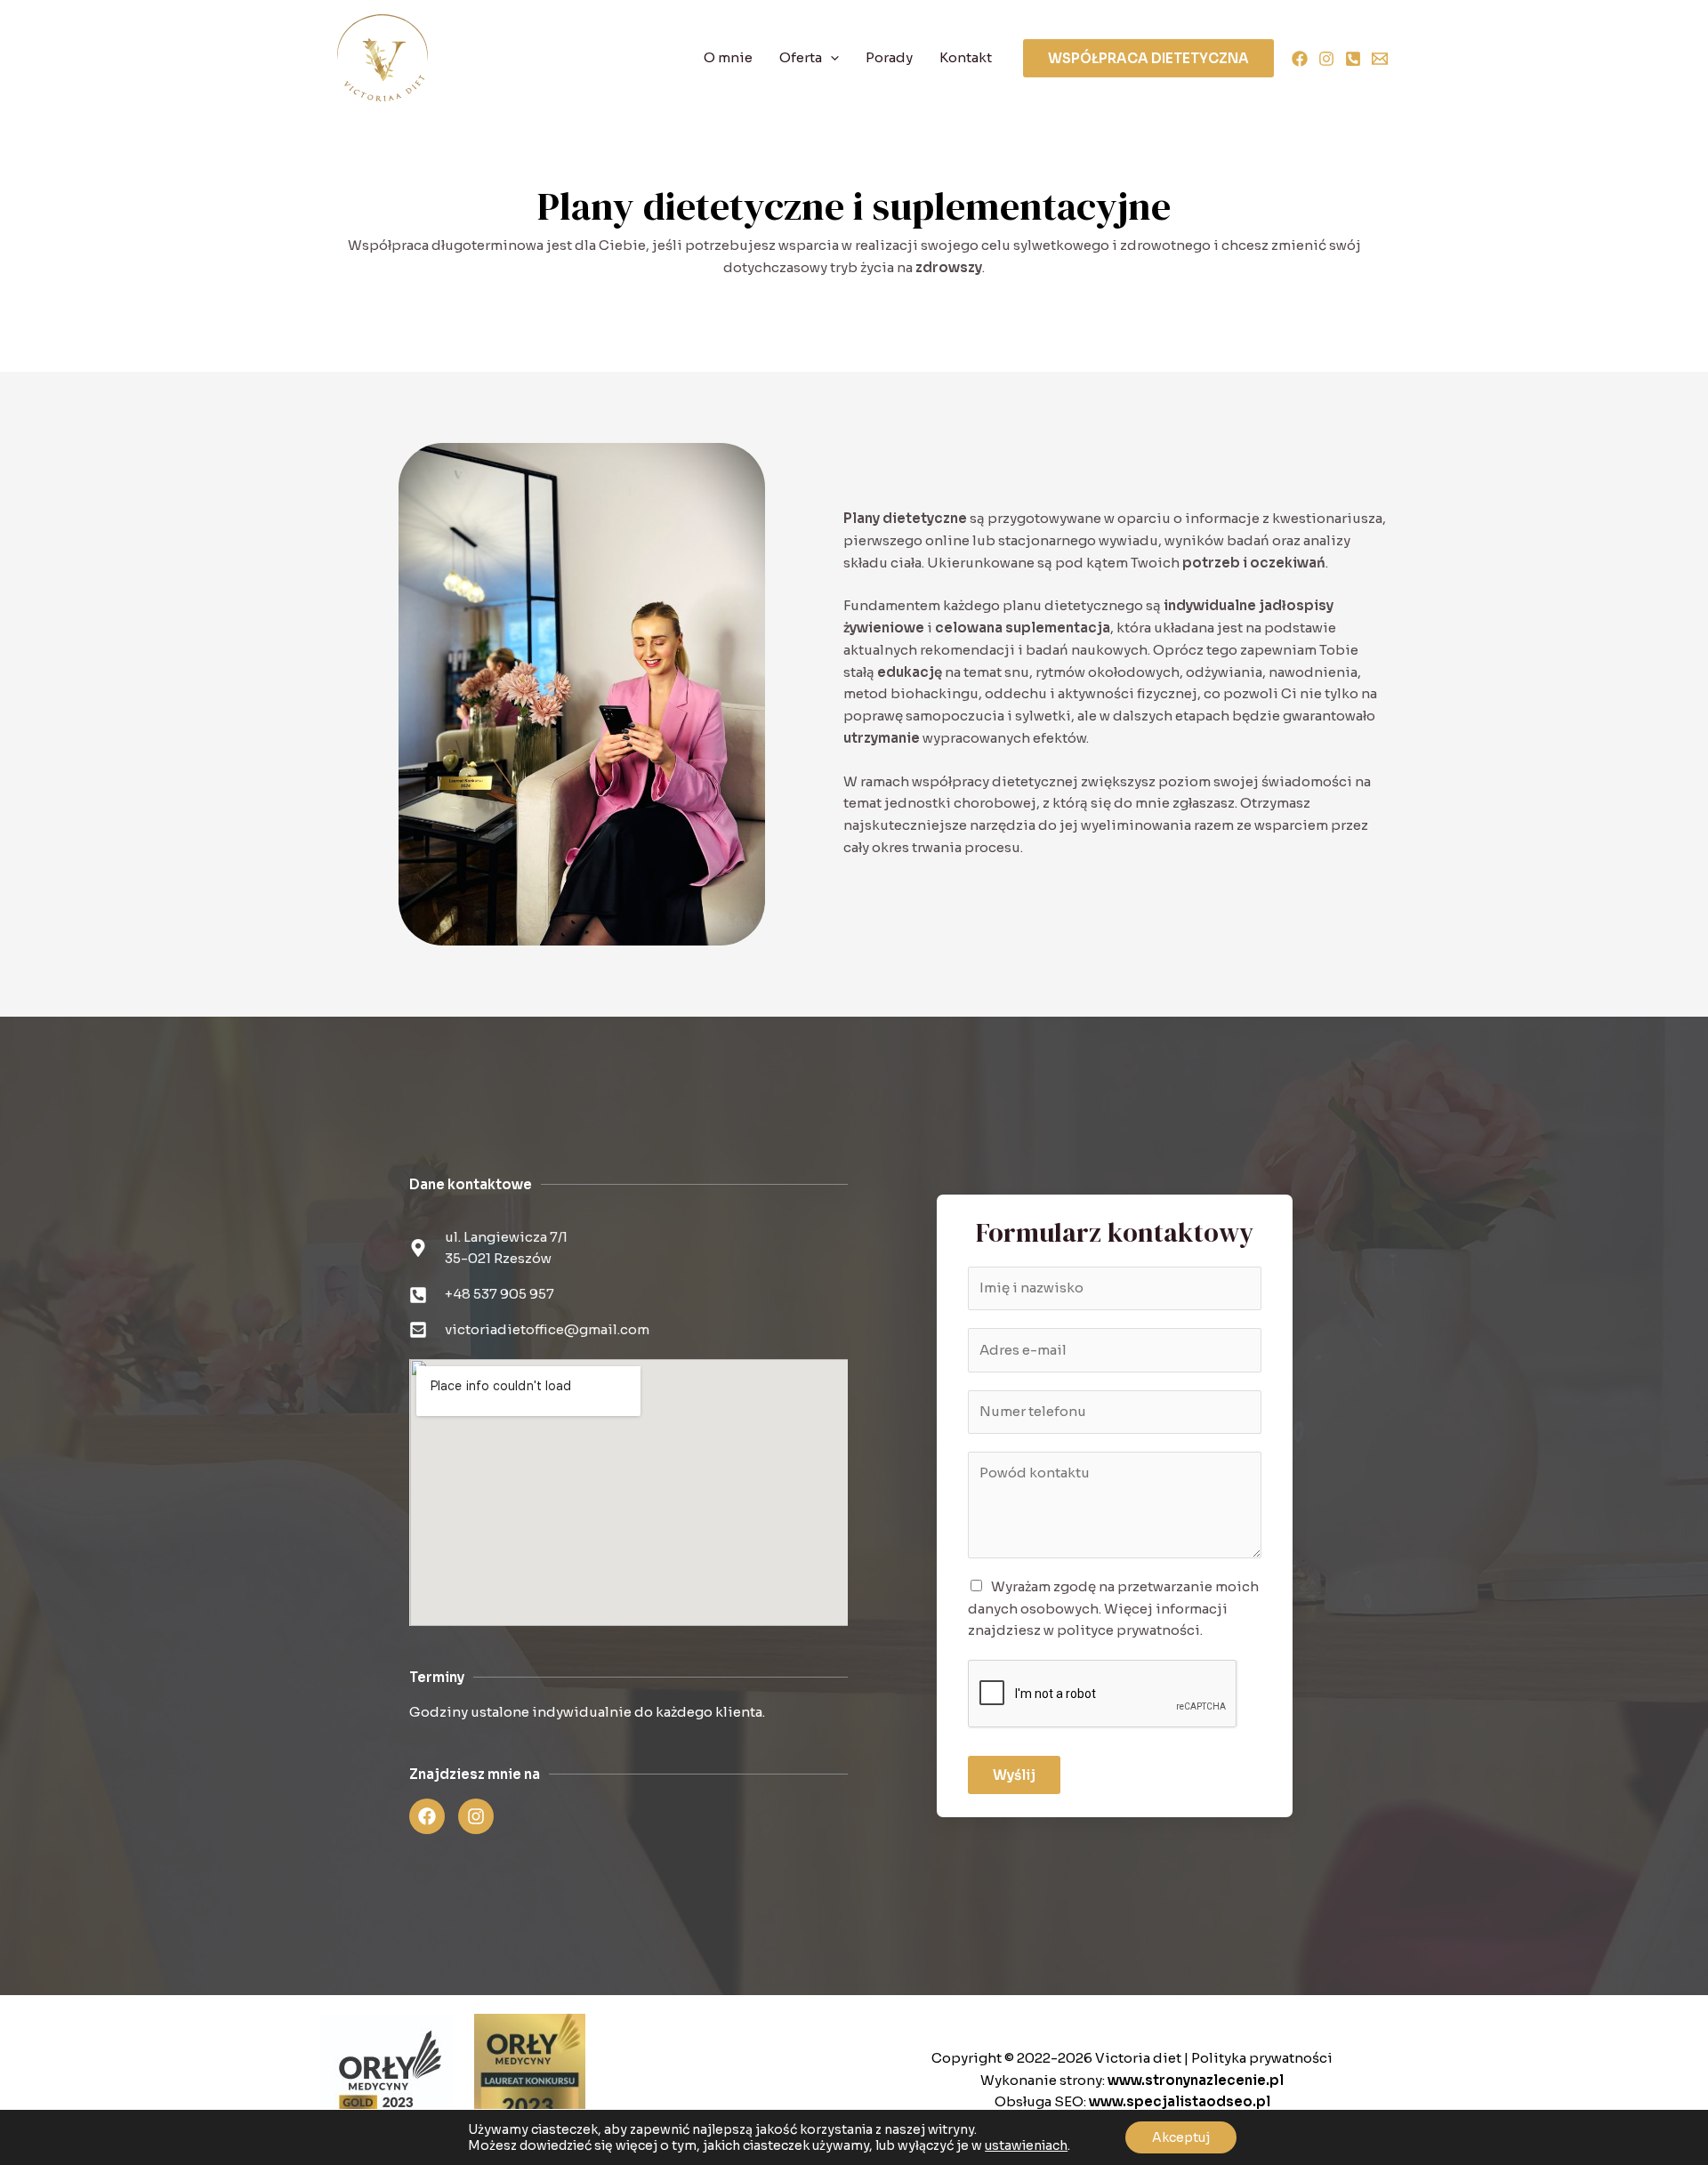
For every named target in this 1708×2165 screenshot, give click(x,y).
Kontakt (966, 57)
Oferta (801, 57)
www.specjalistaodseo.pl (1180, 2101)
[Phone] (1353, 59)
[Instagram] (1326, 59)
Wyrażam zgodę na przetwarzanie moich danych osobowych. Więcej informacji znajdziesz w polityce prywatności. (1113, 1609)
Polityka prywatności (1262, 2058)
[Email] (1380, 59)
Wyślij (1014, 1775)
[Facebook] (1300, 59)
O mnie (728, 57)
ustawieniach (1026, 2145)
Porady (889, 57)
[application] (830, 58)
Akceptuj (1181, 2137)
